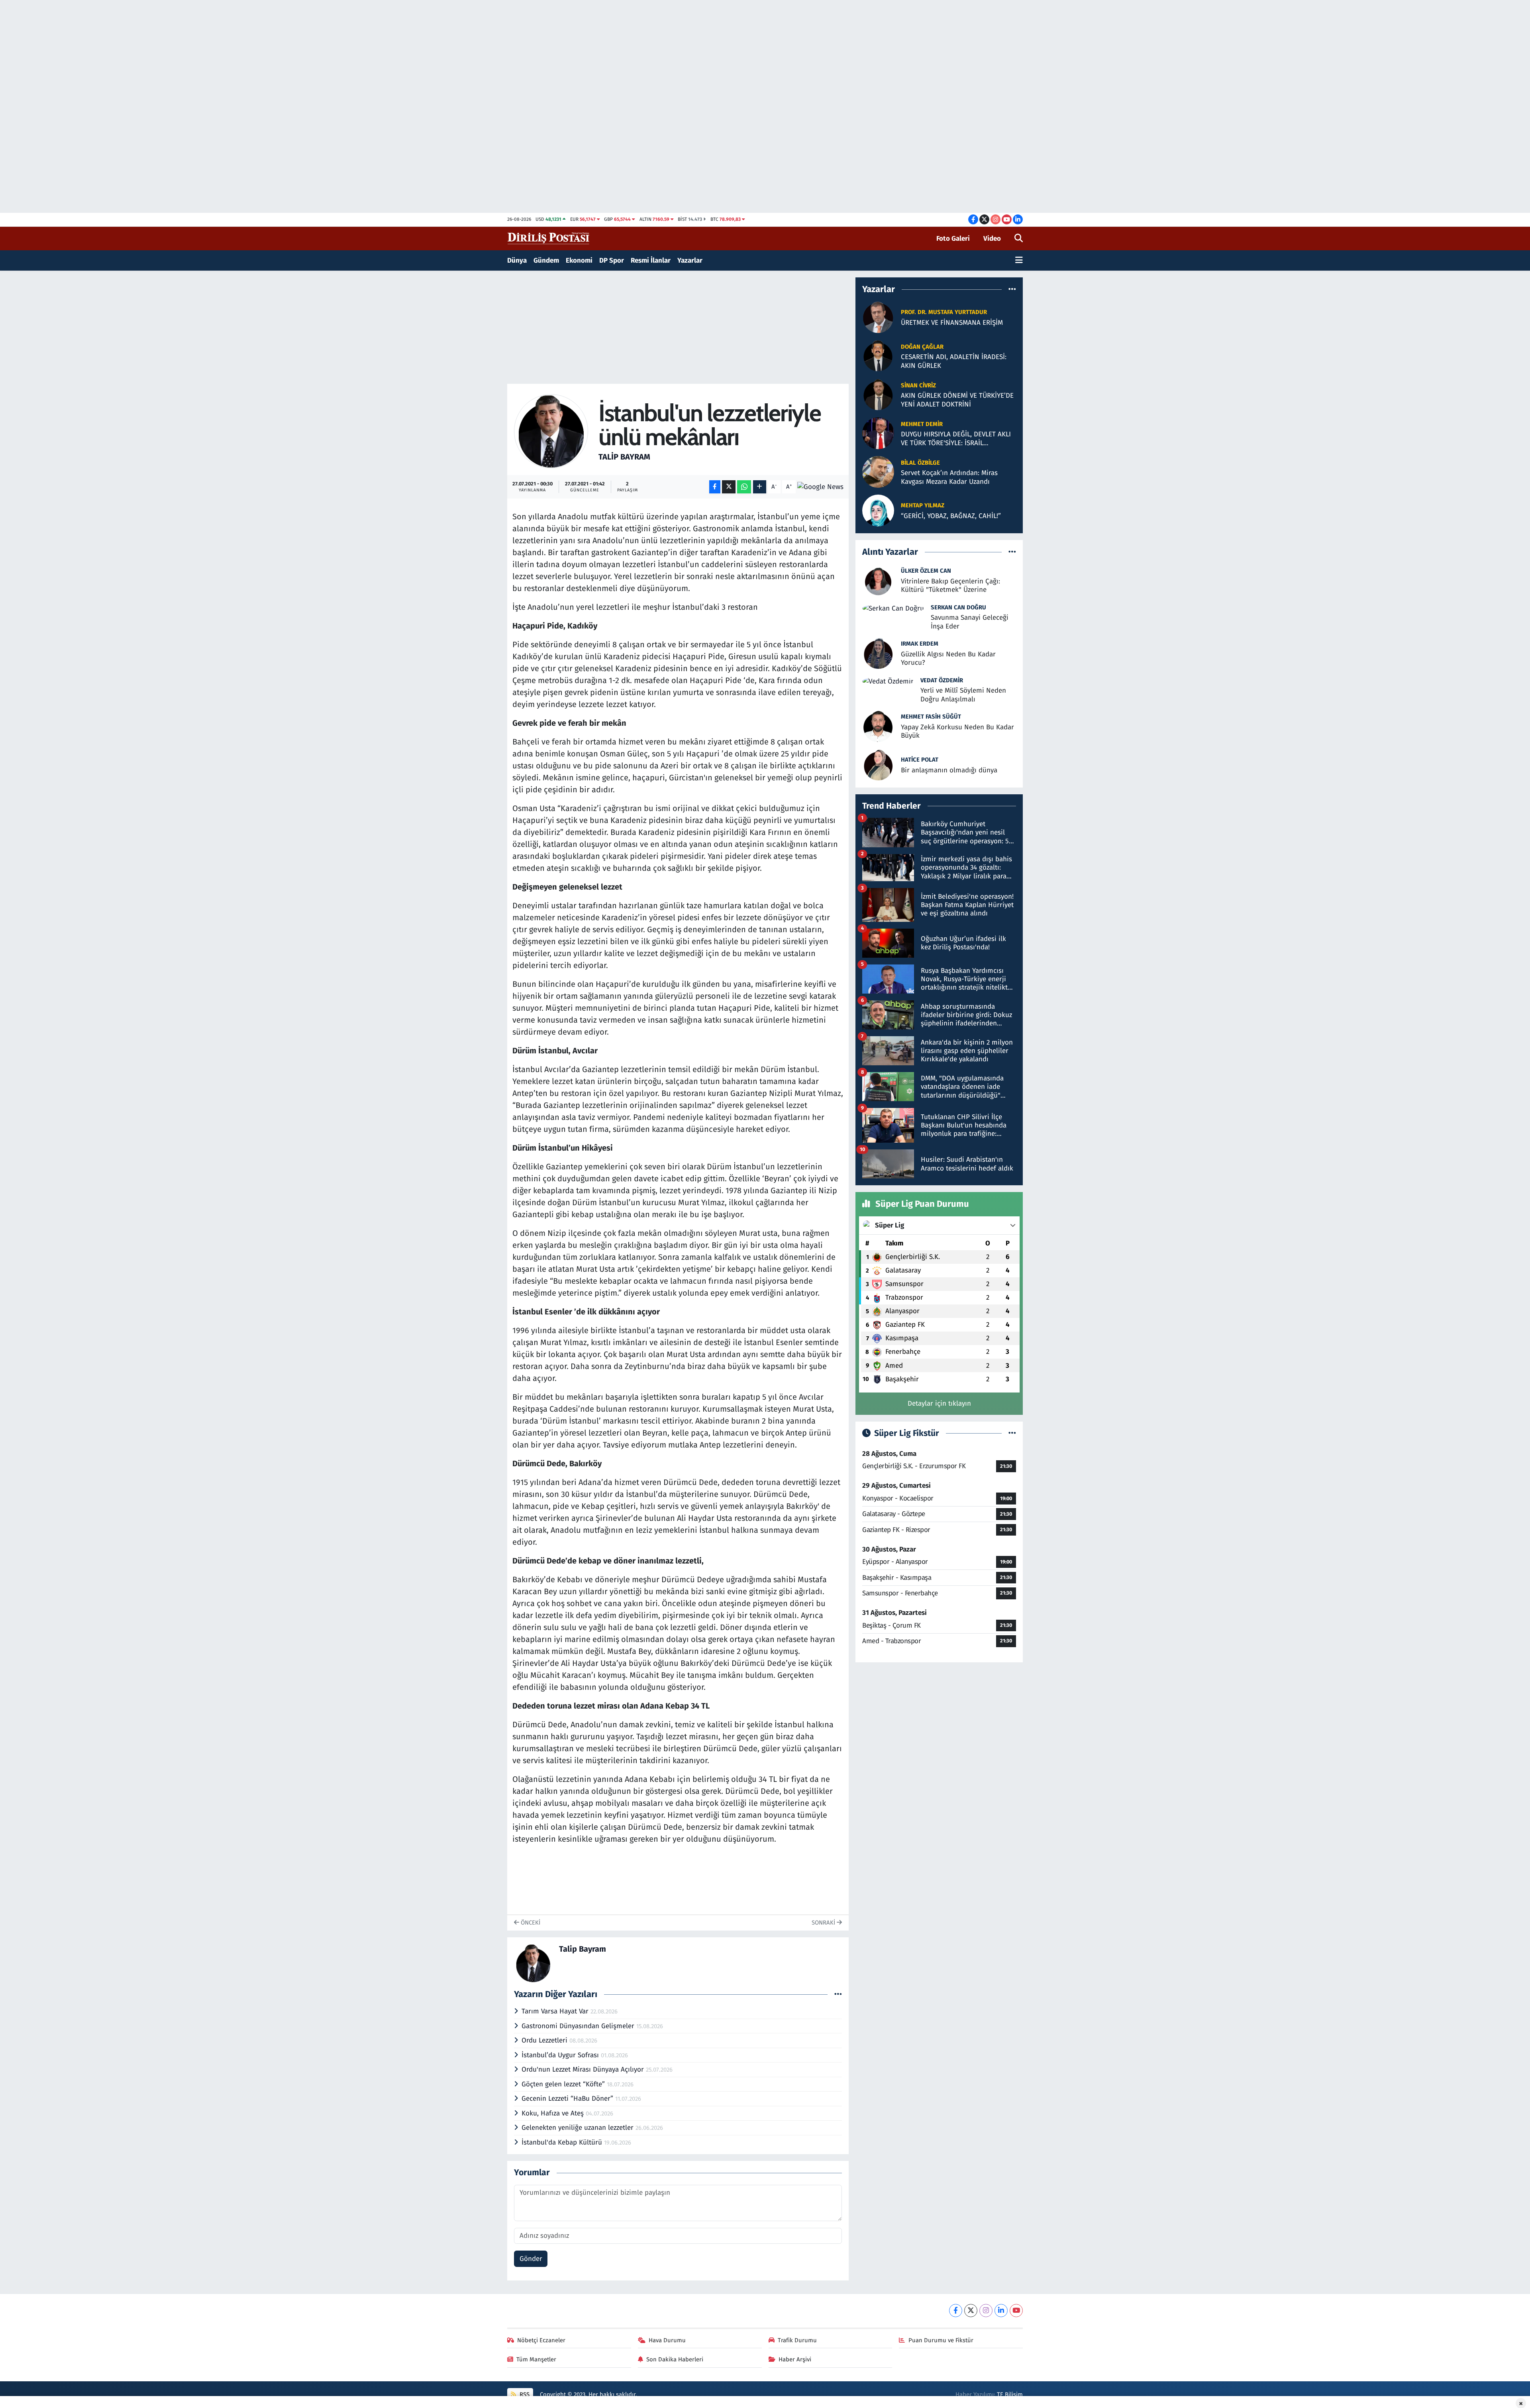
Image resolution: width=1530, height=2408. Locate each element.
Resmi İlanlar (651, 260)
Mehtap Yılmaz (923, 505)
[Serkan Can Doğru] (893, 608)
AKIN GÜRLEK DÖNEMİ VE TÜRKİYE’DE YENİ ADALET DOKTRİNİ (957, 400)
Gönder (531, 2259)
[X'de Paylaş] (729, 487)
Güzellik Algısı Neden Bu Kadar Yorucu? (948, 658)
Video (992, 239)
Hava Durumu (667, 2340)
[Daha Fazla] (760, 487)
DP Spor (612, 260)
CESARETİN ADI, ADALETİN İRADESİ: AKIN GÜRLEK (954, 361)
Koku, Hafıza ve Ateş (554, 2113)
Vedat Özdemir (942, 680)
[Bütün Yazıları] (838, 1994)
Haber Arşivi (795, 2359)
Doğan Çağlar (922, 347)
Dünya (517, 260)
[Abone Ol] (820, 487)
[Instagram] (986, 2311)
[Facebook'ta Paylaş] (715, 487)
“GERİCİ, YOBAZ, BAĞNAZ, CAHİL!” (951, 516)
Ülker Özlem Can (926, 571)
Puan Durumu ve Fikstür (941, 2340)
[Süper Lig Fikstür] (1012, 1433)
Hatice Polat (920, 760)
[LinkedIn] (1001, 2311)
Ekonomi (579, 260)
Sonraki (824, 1923)
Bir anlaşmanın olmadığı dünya (949, 770)
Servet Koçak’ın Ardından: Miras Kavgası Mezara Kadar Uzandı (949, 477)
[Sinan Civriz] (878, 394)
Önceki (530, 1923)
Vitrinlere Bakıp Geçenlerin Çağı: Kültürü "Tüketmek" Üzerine (950, 585)
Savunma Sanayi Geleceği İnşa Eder (970, 622)
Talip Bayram (624, 457)
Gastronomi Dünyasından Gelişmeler (579, 2026)
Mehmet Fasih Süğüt (931, 717)
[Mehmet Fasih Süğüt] (878, 726)
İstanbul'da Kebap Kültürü (563, 2142)
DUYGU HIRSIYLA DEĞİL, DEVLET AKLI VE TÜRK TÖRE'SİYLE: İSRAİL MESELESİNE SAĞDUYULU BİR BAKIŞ (956, 439)
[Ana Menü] (1019, 261)
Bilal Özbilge (920, 463)
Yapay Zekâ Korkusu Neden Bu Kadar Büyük (957, 731)
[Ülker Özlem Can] (878, 580)
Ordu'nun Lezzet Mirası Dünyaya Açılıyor (584, 2069)
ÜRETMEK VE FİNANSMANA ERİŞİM (952, 323)
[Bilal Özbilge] (878, 472)
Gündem (546, 260)
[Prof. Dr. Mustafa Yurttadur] (878, 317)
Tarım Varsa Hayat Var (556, 2011)
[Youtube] (1016, 2311)
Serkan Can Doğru (958, 607)
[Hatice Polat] (878, 764)
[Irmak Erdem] (878, 653)
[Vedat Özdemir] (888, 681)
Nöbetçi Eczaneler (541, 2340)
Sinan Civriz (918, 385)
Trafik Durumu (797, 2340)
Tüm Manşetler (536, 2359)
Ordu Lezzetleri (545, 2040)
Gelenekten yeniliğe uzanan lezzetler (579, 2128)
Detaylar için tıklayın (939, 1403)
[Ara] (1019, 239)
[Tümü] (1012, 289)
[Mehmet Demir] (878, 433)
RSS (524, 2394)
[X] (971, 2311)
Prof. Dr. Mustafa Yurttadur (944, 312)
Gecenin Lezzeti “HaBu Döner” (568, 2099)
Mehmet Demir (922, 424)
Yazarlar (690, 260)
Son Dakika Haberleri (675, 2359)
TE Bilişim (1010, 2394)
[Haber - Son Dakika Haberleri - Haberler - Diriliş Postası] (549, 238)
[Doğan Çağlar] (878, 356)
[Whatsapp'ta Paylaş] (744, 487)
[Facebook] (956, 2311)
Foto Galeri (953, 239)
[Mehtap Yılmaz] (878, 510)
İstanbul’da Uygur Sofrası (561, 2055)
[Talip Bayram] (551, 431)
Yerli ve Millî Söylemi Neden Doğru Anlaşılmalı (963, 695)
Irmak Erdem (920, 644)
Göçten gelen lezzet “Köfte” (564, 2084)
